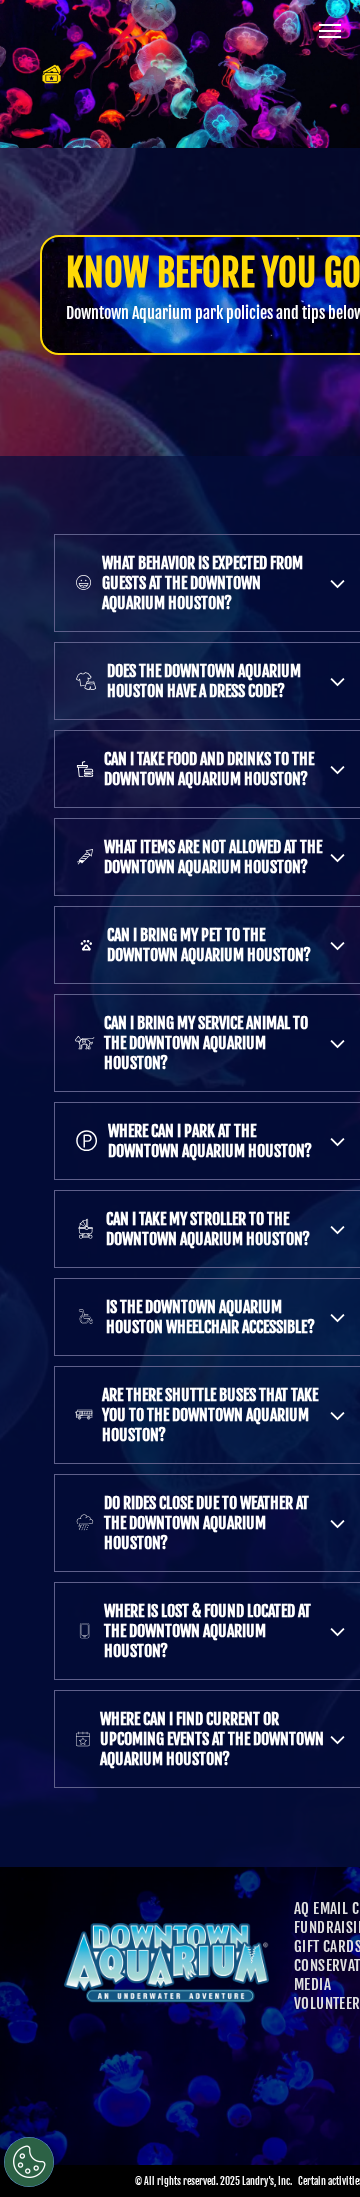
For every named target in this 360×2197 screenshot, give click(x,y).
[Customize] (29, 2162)
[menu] (330, 31)
